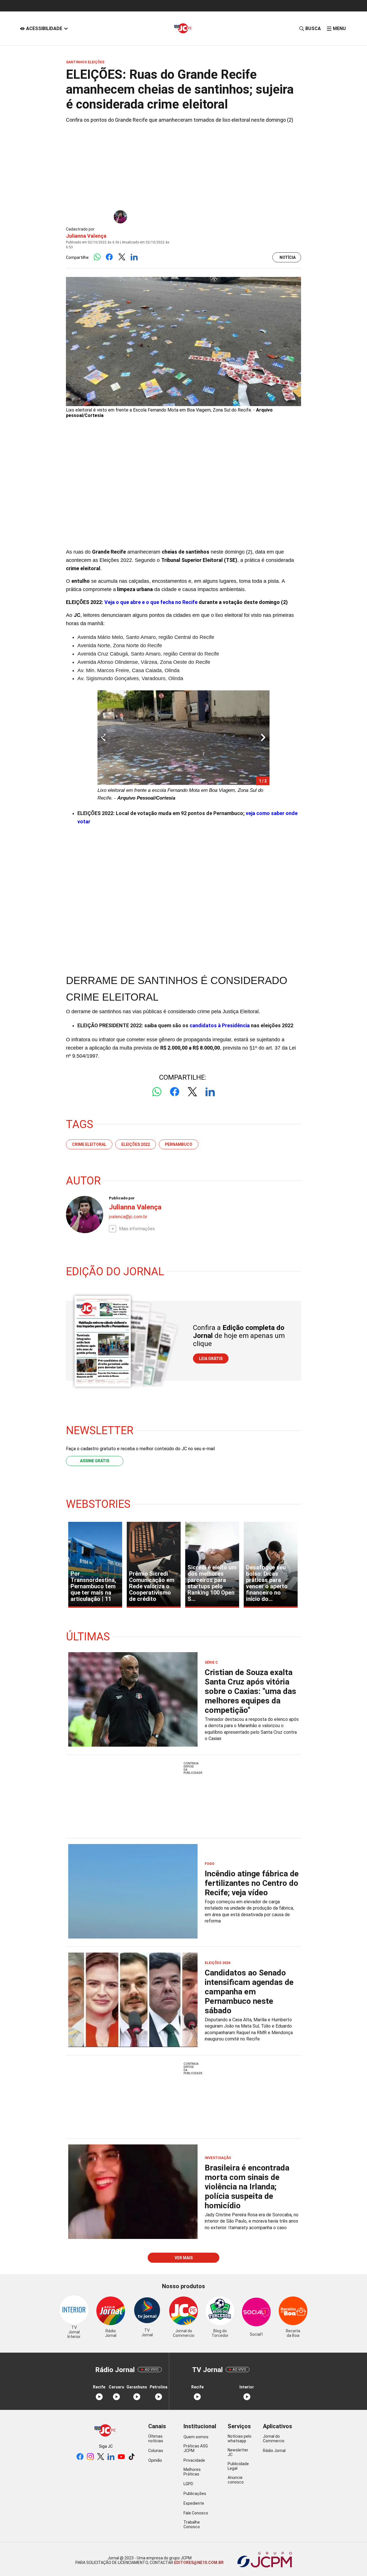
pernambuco (179, 1144)
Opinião (155, 2460)
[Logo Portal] (183, 28)
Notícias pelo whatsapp (240, 2439)
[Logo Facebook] (109, 257)
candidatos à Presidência (220, 1025)
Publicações (195, 2494)
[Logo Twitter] (122, 257)
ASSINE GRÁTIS (95, 1461)
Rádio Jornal (274, 2451)
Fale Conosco (196, 2513)
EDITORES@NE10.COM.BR (198, 2563)
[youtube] (121, 2457)
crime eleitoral (89, 1144)
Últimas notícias (156, 2439)
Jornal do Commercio (274, 2439)
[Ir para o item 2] (101, 738)
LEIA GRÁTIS (211, 1359)
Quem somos (196, 2437)
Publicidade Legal (238, 2466)
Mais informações (137, 1229)
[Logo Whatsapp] (97, 257)
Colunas (156, 2451)
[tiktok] (132, 2457)
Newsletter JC (238, 2452)
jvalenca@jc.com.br (128, 1217)
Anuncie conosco (236, 2480)
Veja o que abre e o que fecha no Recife (151, 602)
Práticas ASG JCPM (196, 2448)
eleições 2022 (136, 1144)
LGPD (188, 2484)
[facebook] (80, 2457)
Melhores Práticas (192, 2472)
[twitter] (101, 2457)
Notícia (288, 257)
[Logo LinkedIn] (134, 257)
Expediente (194, 2503)
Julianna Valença (86, 236)
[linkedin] (111, 2457)
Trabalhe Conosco (192, 2524)
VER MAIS (184, 2258)
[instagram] (90, 2457)
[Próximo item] (263, 738)
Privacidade (194, 2460)
